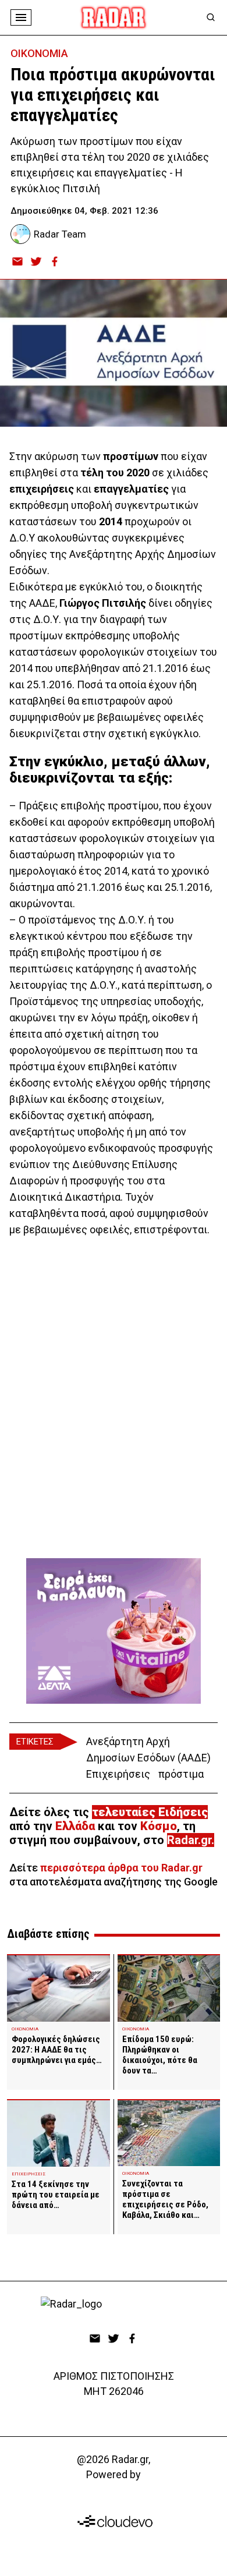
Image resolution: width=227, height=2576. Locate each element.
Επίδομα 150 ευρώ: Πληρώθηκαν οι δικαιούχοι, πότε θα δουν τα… (160, 2055)
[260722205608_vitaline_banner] (114, 1631)
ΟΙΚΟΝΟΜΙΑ (39, 53)
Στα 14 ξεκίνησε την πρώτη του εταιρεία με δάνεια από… (56, 2195)
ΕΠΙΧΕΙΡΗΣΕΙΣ (29, 2174)
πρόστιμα (181, 1774)
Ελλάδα (75, 1826)
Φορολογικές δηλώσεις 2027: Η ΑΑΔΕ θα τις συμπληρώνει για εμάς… (57, 2050)
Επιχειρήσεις (118, 1774)
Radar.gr (189, 1840)
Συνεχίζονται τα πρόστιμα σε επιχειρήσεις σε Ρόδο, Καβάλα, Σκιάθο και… (165, 2199)
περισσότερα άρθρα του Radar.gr (121, 1868)
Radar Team (60, 234)
